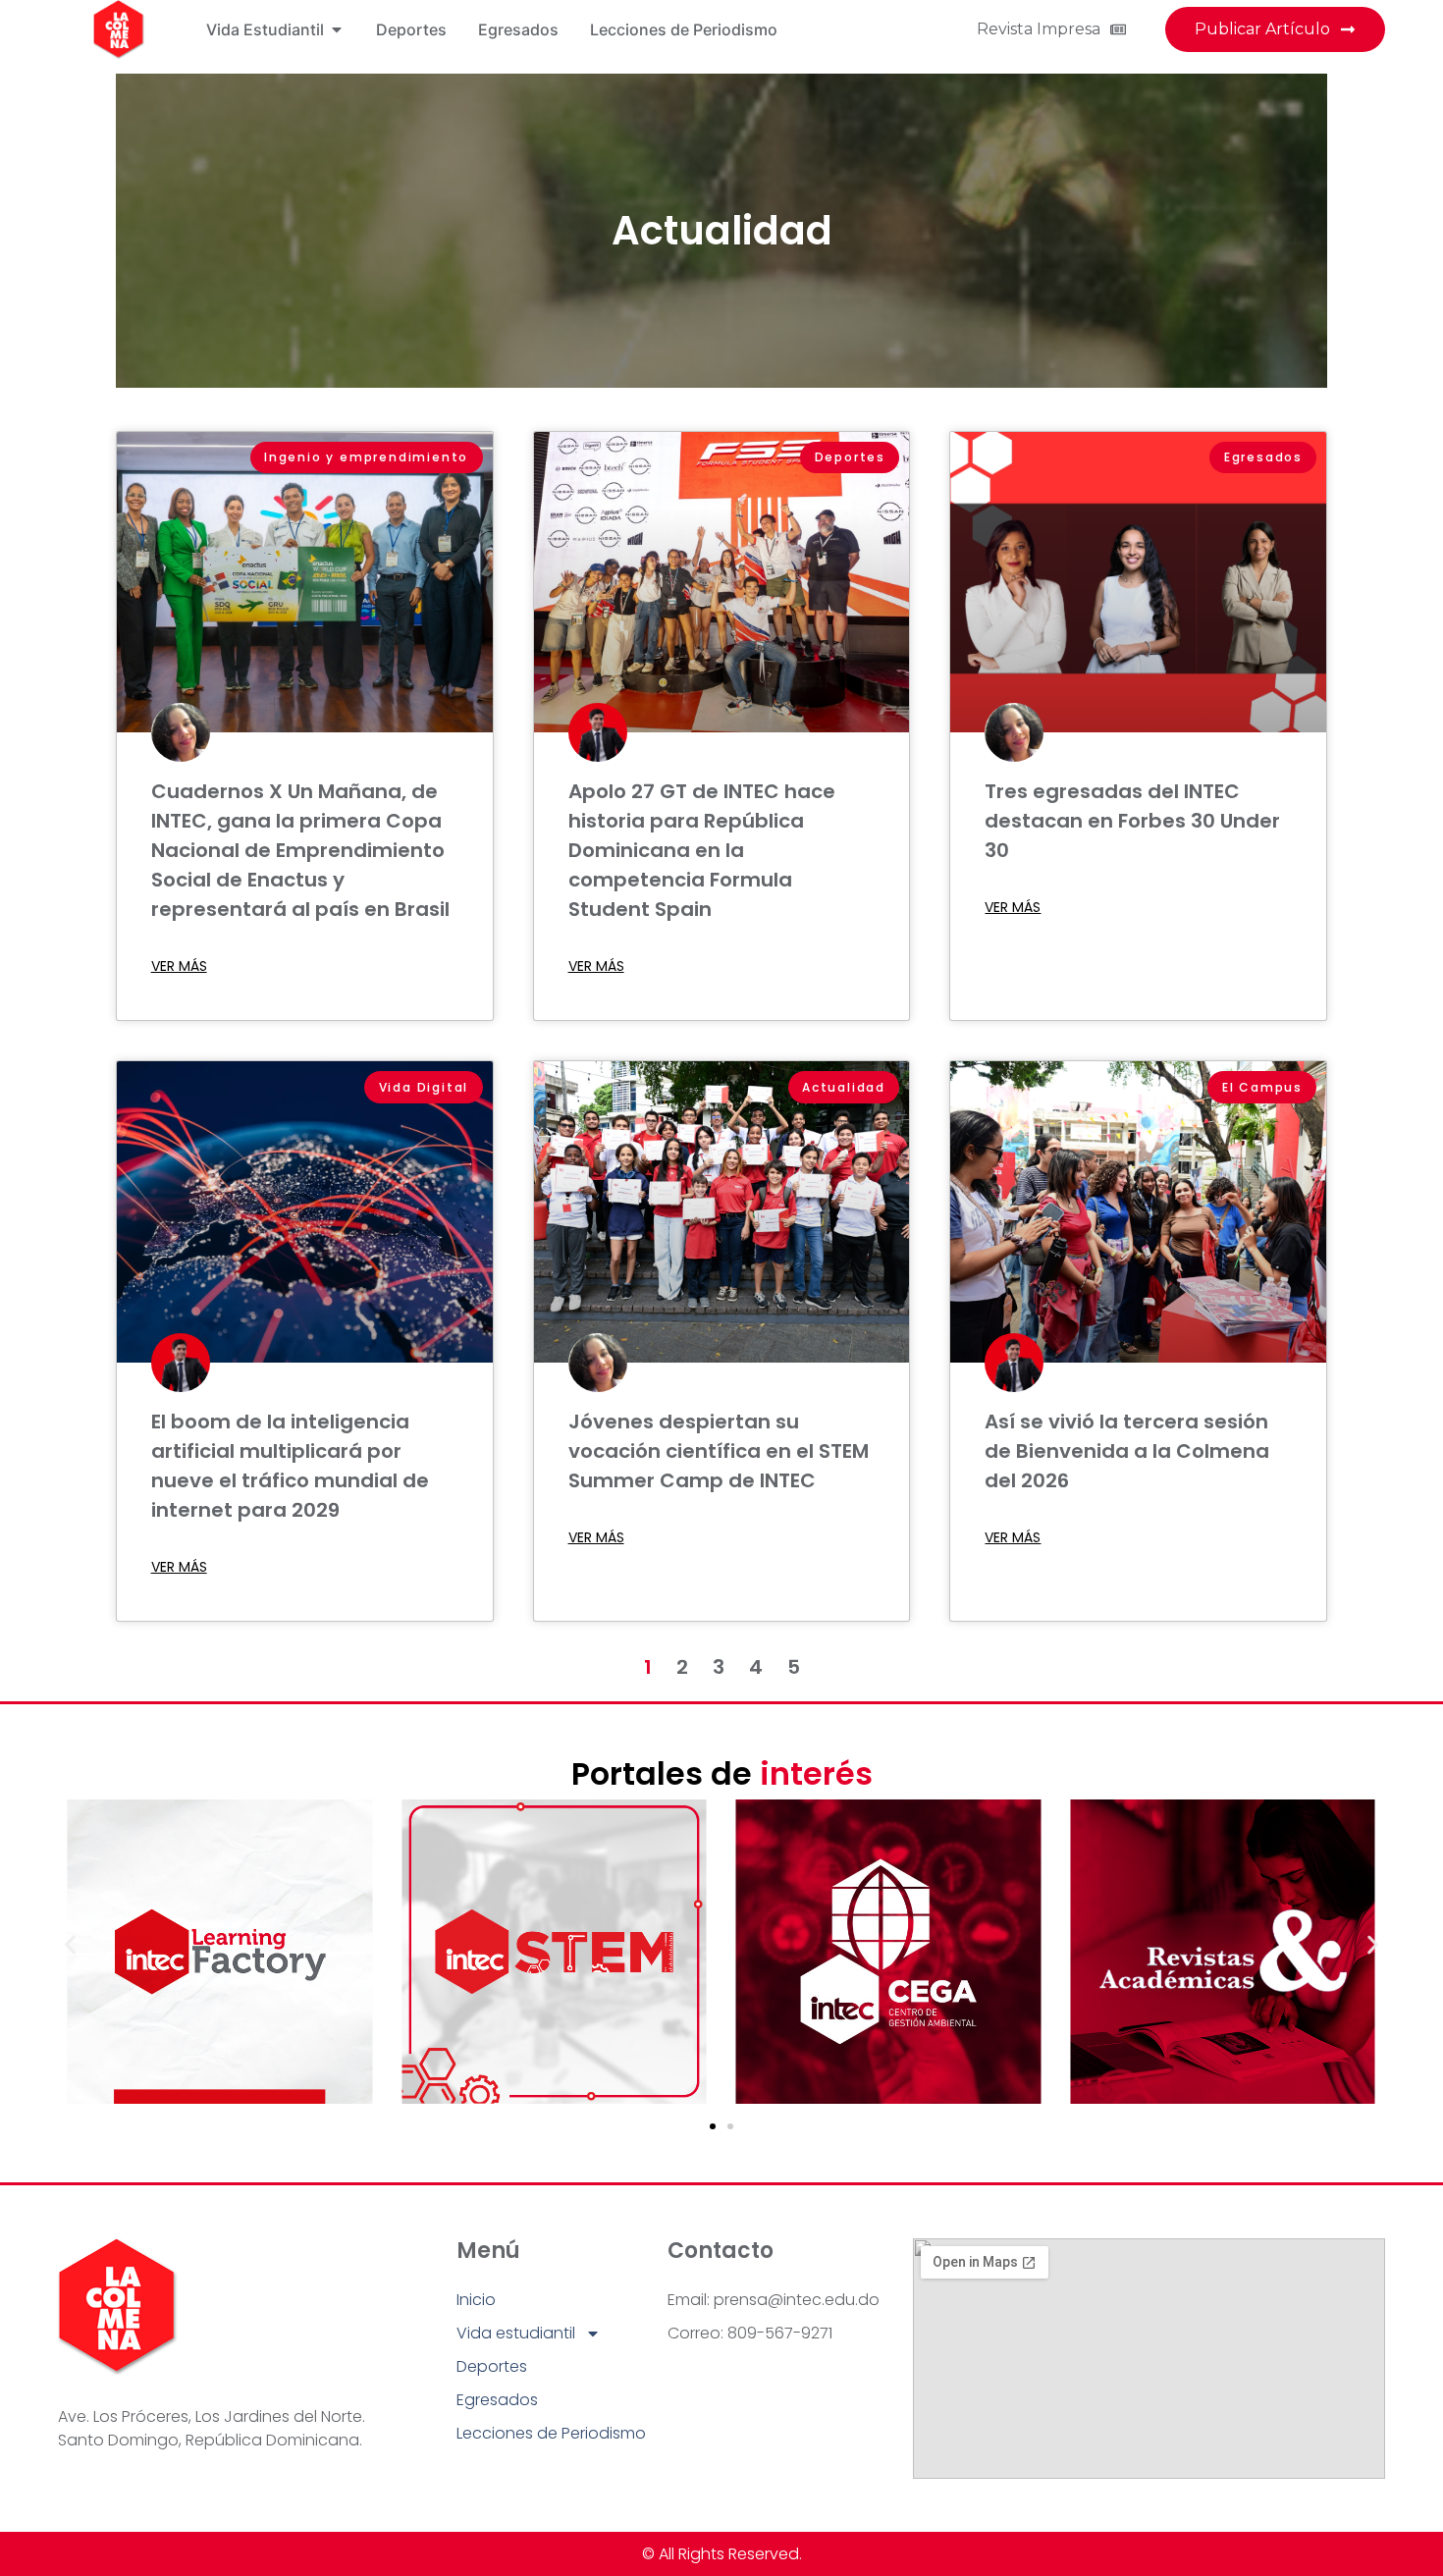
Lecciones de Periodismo (551, 2433)
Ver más (179, 966)
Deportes (492, 2366)
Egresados (497, 2400)
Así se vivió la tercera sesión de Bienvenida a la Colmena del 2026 (1127, 1451)
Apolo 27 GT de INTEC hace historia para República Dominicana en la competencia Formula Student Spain (702, 850)
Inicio (476, 2300)
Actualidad (722, 231)
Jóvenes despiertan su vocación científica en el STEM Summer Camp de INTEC (719, 1451)
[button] (70, 1944)
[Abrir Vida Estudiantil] (337, 29)
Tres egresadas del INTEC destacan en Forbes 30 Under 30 (1132, 821)
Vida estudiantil (516, 2333)
